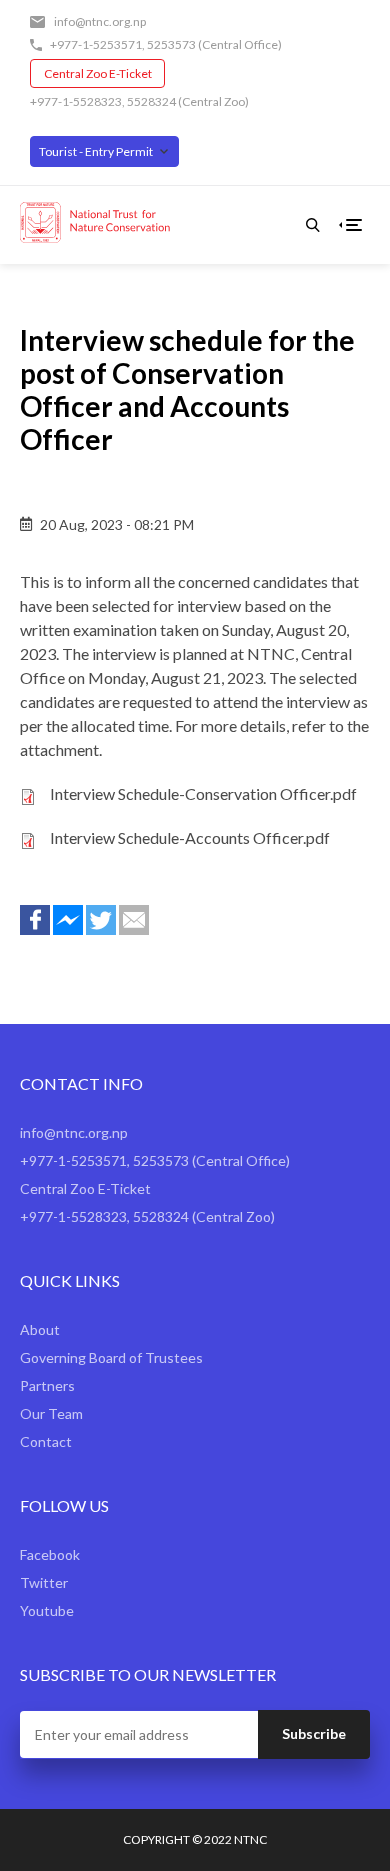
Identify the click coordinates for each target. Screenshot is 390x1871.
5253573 (171, 44)
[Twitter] (101, 920)
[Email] (134, 920)
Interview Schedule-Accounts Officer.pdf (190, 837)
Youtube (47, 1610)
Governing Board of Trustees (111, 1357)
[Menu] (354, 225)
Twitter (44, 1582)
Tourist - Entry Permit (96, 151)
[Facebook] (35, 920)
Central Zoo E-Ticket (98, 73)
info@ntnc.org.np (100, 21)
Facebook (50, 1554)
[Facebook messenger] (68, 920)
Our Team (51, 1413)
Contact (46, 1441)
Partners (47, 1385)
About (40, 1329)
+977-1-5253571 (96, 44)
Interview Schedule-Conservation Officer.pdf (203, 793)
